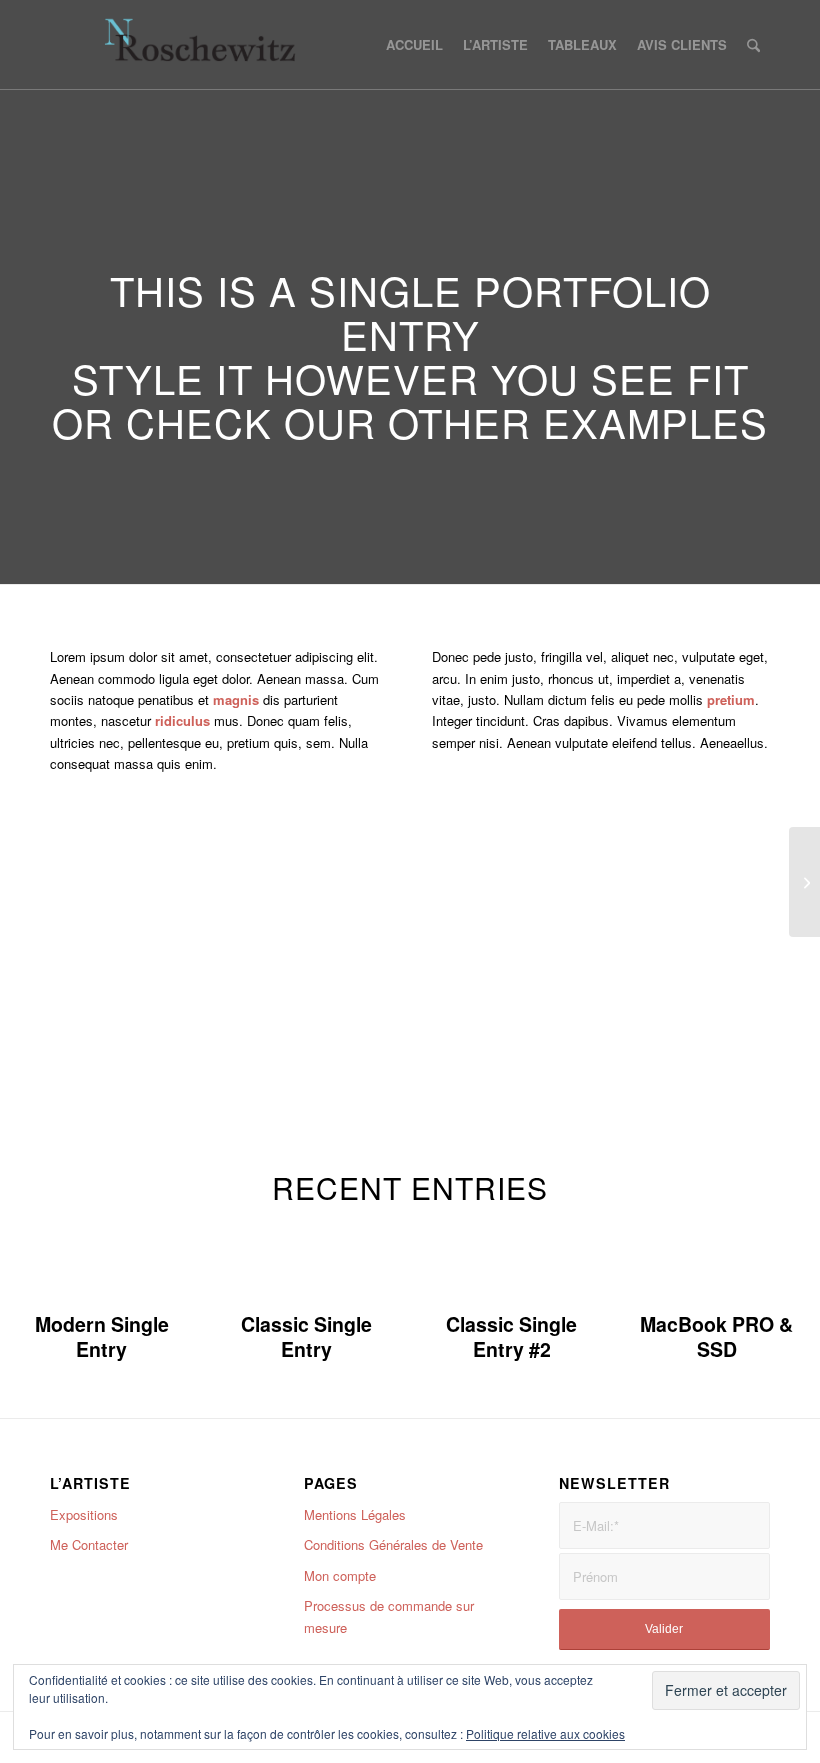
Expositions (84, 1514)
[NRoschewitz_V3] (211, 45)
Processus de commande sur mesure (389, 1616)
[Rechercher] (753, 45)
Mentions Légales (355, 1514)
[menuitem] (414, 45)
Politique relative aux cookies (545, 1733)
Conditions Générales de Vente (393, 1544)
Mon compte (340, 1575)
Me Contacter (89, 1544)
